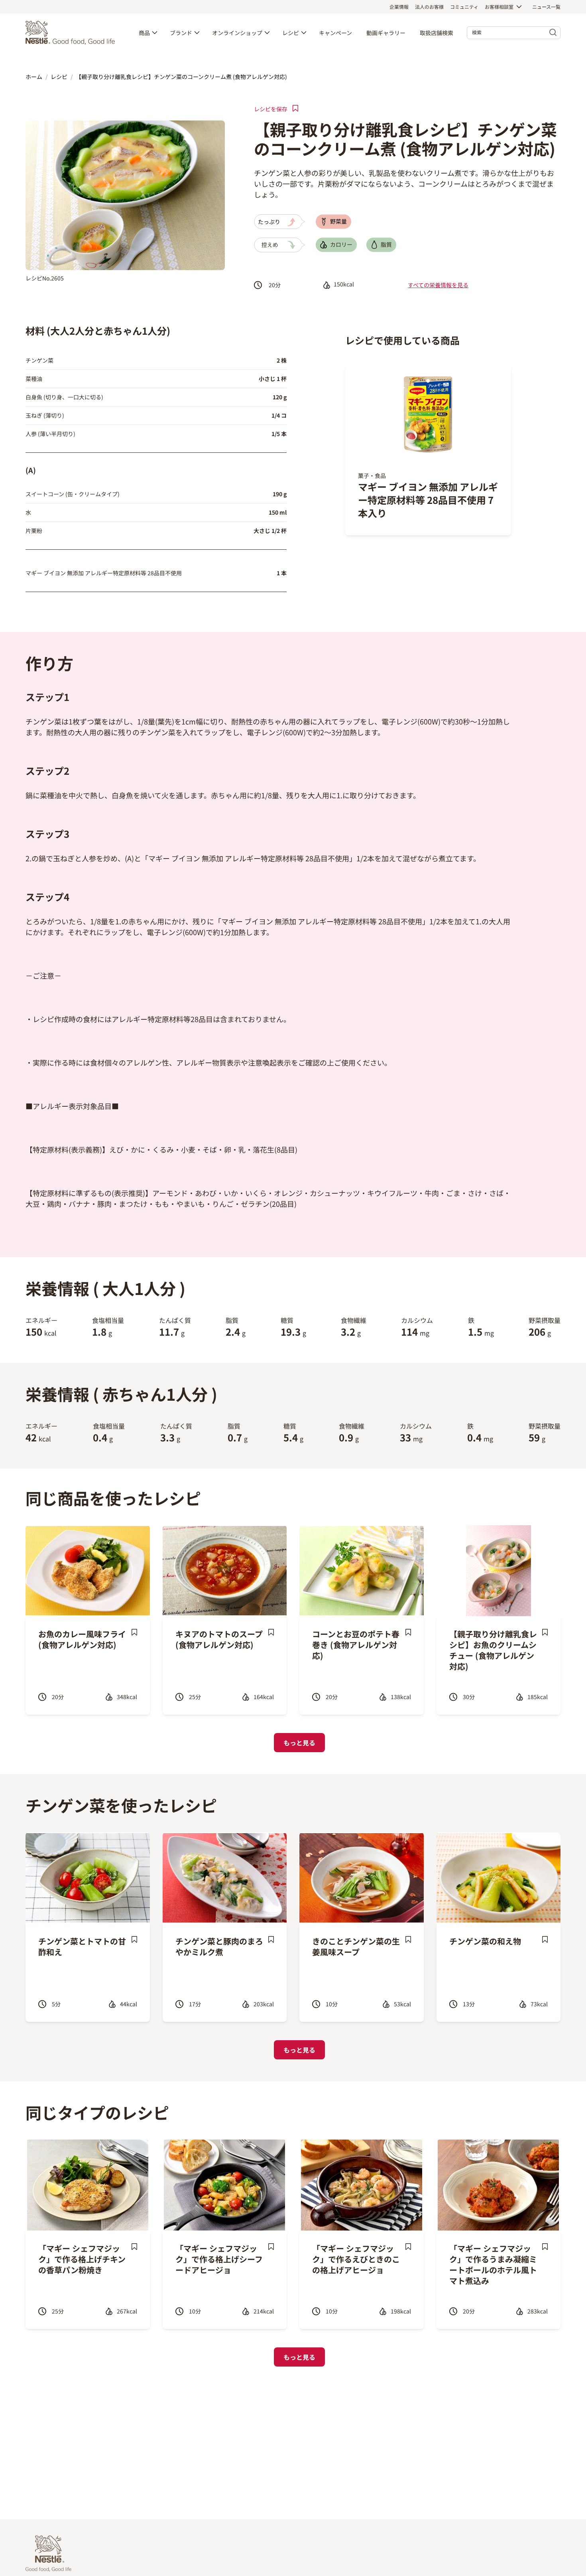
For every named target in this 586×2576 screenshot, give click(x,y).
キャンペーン (335, 33)
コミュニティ (464, 7)
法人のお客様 (429, 7)
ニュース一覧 (546, 7)
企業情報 (399, 7)
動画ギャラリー (386, 33)
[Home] (72, 33)
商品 (144, 33)
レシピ (291, 33)
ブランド (181, 33)
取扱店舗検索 (437, 33)
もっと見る (299, 1743)
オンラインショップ (237, 33)
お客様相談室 (499, 7)
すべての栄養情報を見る (438, 285)
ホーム (34, 77)
